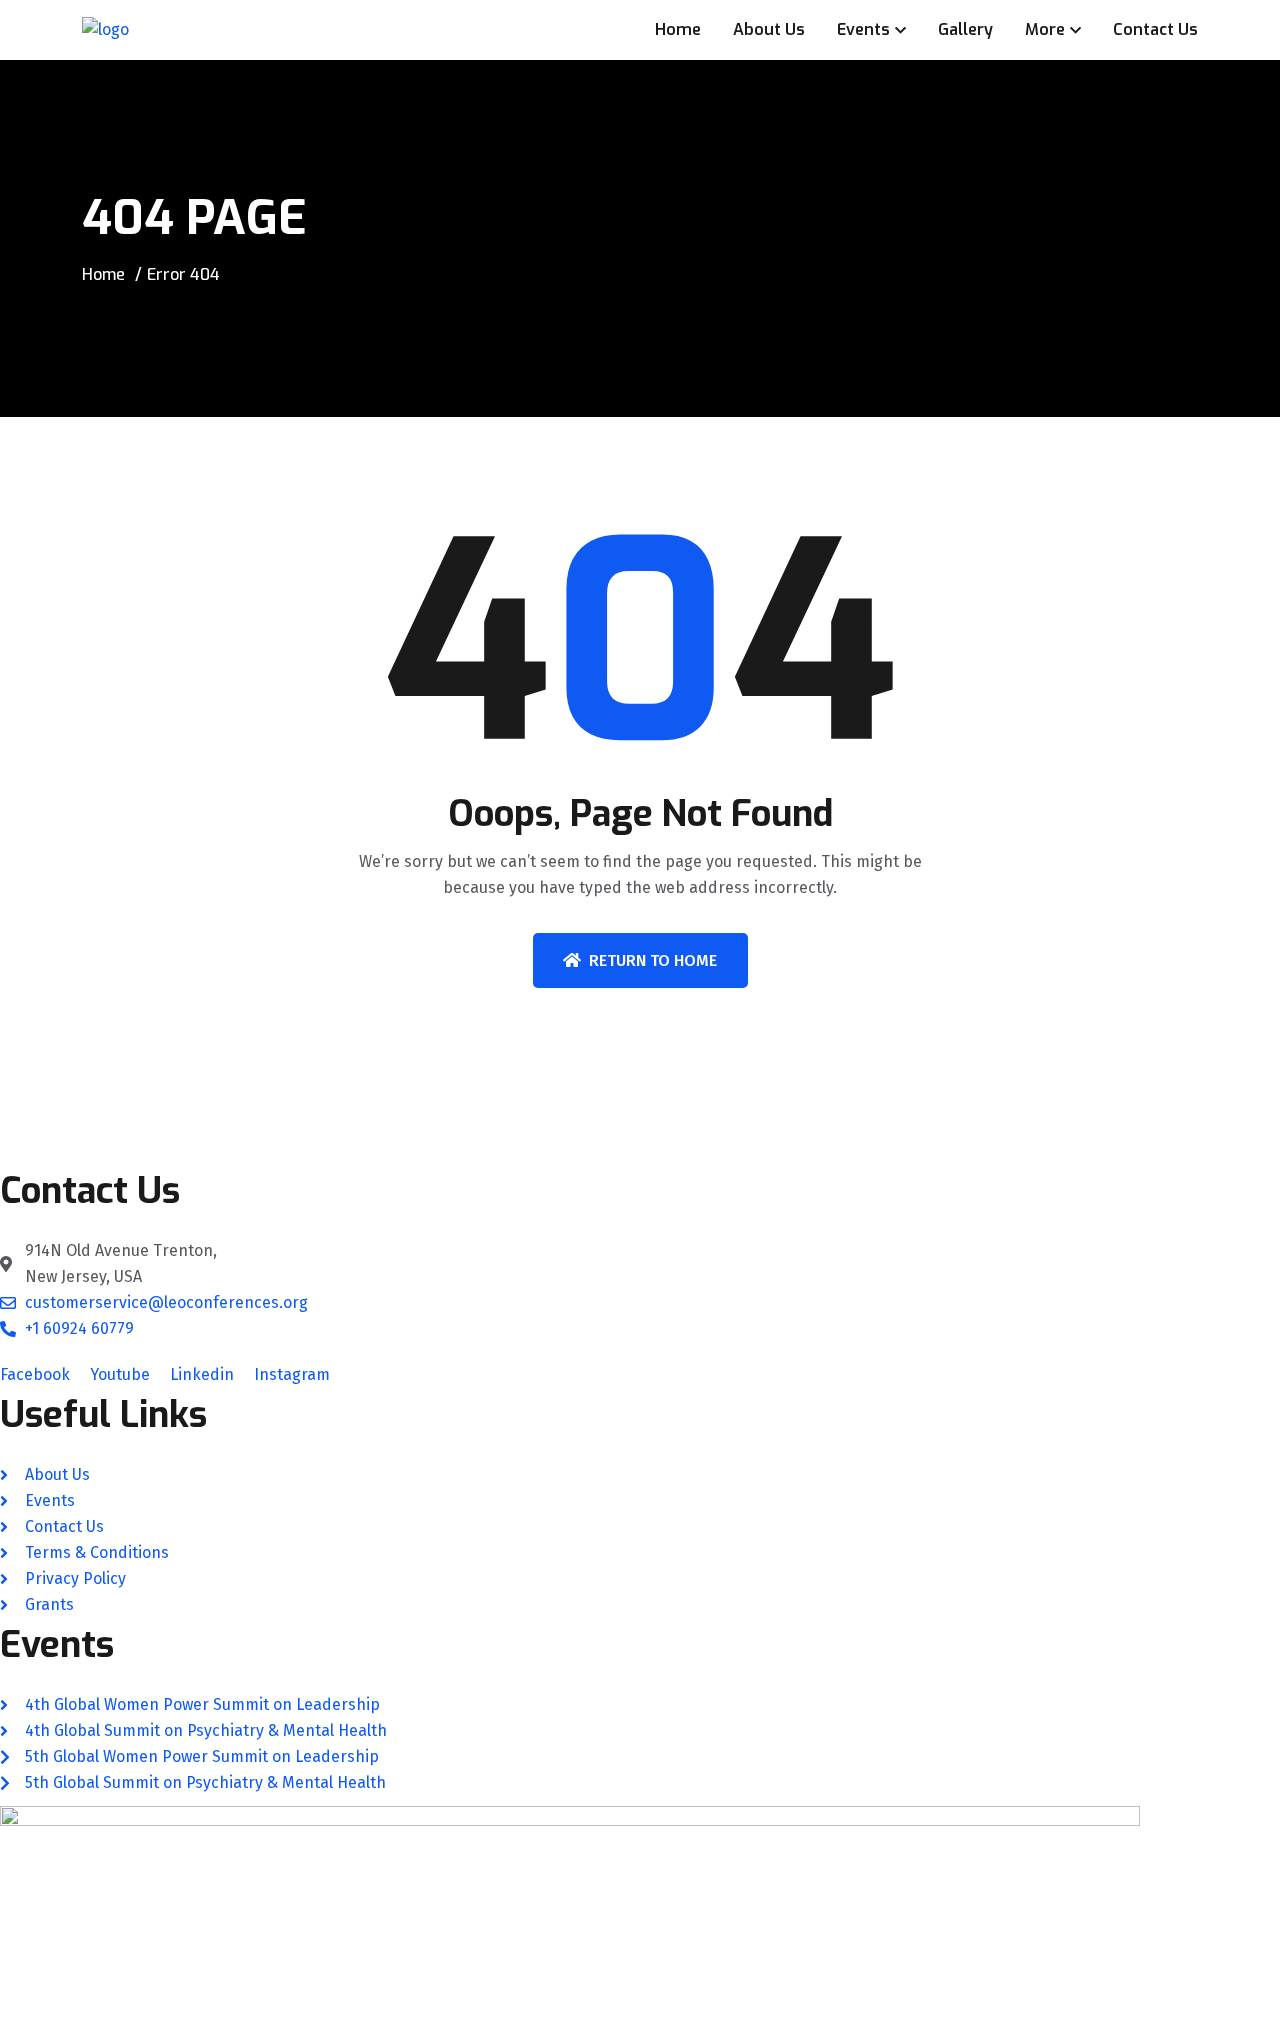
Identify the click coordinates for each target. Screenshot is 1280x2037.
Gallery (965, 29)
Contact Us (1155, 29)
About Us (769, 29)
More (1045, 29)
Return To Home (653, 960)
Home (678, 29)
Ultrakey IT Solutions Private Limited (668, 2025)
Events (863, 29)
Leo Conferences (168, 2025)
